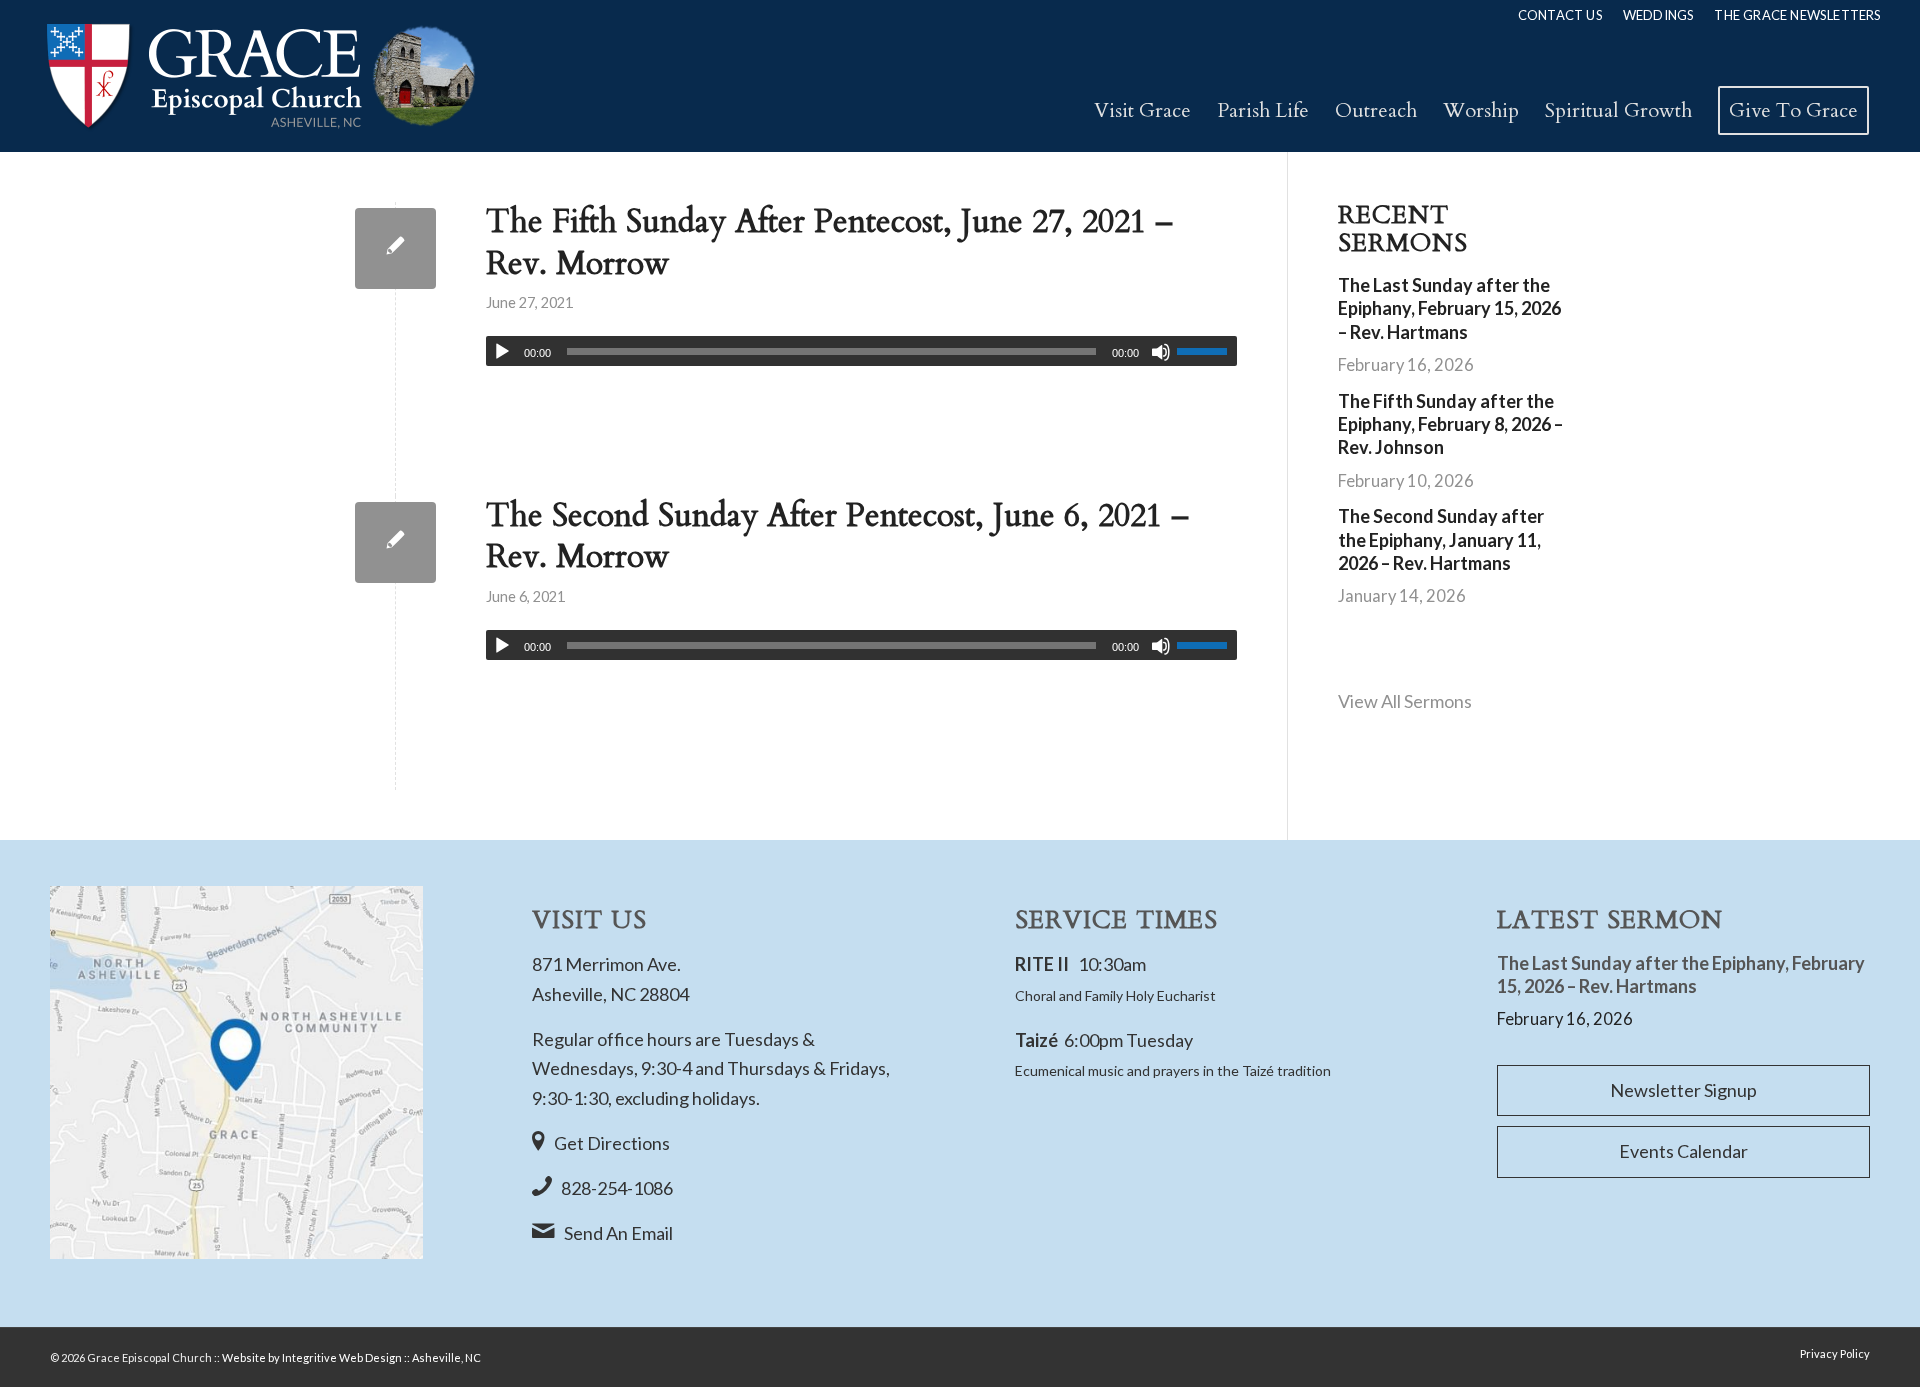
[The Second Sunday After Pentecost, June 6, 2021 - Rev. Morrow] (395, 542)
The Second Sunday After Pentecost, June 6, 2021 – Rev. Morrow (837, 537)
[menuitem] (1560, 15)
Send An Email (618, 1233)
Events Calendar (1683, 1151)
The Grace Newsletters (1797, 15)
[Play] (502, 352)
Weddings (1659, 15)
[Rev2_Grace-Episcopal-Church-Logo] (259, 76)
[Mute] (1161, 352)
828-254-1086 (617, 1188)
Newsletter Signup (1683, 1090)
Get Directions (612, 1143)
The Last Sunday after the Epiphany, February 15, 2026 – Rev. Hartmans (1449, 308)
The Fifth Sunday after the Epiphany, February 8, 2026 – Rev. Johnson (1450, 424)
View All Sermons (1405, 701)
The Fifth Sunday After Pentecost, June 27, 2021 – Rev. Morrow (829, 243)
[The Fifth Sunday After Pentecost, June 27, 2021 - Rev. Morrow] (395, 248)
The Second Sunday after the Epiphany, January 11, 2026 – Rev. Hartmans (1441, 539)
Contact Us (1560, 15)
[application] (861, 351)
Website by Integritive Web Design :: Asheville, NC (351, 1357)
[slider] (1207, 351)
